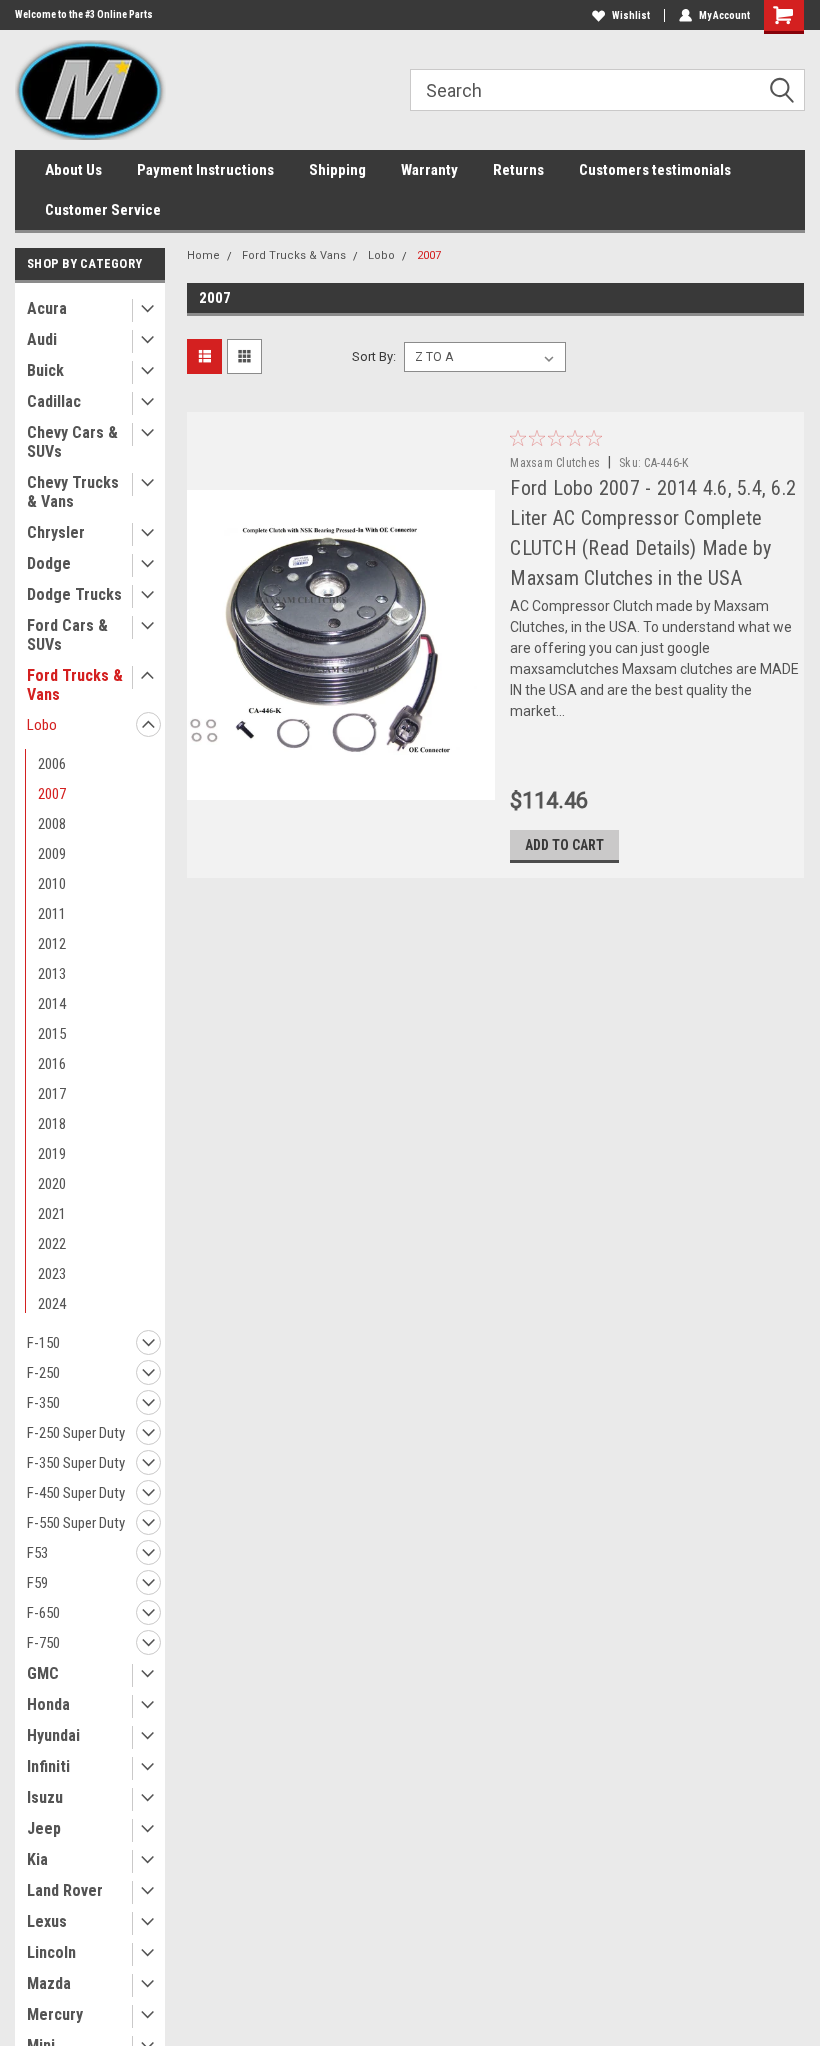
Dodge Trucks (74, 594)
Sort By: (374, 356)
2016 (52, 1064)
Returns (518, 170)
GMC (43, 1673)
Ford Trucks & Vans (75, 685)
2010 (52, 884)
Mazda (49, 1983)
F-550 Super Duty (76, 1523)
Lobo (42, 725)
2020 (52, 1184)
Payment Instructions (205, 170)
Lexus (47, 1921)
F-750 (43, 1643)
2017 (52, 1094)
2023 (52, 1274)
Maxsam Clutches (555, 463)
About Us (73, 170)
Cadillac (54, 401)
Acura (47, 308)
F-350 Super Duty (76, 1463)
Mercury (55, 2014)
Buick (45, 370)
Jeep (44, 1828)
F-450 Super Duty (76, 1493)
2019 (52, 1154)
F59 (37, 1583)
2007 (52, 794)
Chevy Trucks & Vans (73, 492)
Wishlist (631, 15)
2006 (52, 764)
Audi (42, 339)
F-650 (43, 1613)
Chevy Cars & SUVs (72, 442)
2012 (52, 944)
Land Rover (65, 1890)
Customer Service (103, 210)
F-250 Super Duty (76, 1433)
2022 (52, 1244)
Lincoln (51, 1952)
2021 (52, 1214)
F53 (37, 1553)
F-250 (43, 1373)
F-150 (43, 1343)
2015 (52, 1034)
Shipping (337, 170)
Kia (37, 1859)
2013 (52, 974)
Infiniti (48, 1766)
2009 (52, 854)
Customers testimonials (655, 170)
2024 (52, 1304)
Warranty (429, 170)
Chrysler (56, 532)
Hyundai (53, 1735)
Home (203, 255)
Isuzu (45, 1797)
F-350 (43, 1403)
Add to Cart (564, 845)
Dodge (49, 563)
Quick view (341, 785)
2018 (52, 1124)
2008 (52, 824)
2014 (52, 1004)
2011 (52, 914)
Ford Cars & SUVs (67, 635)
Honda (48, 1704)
